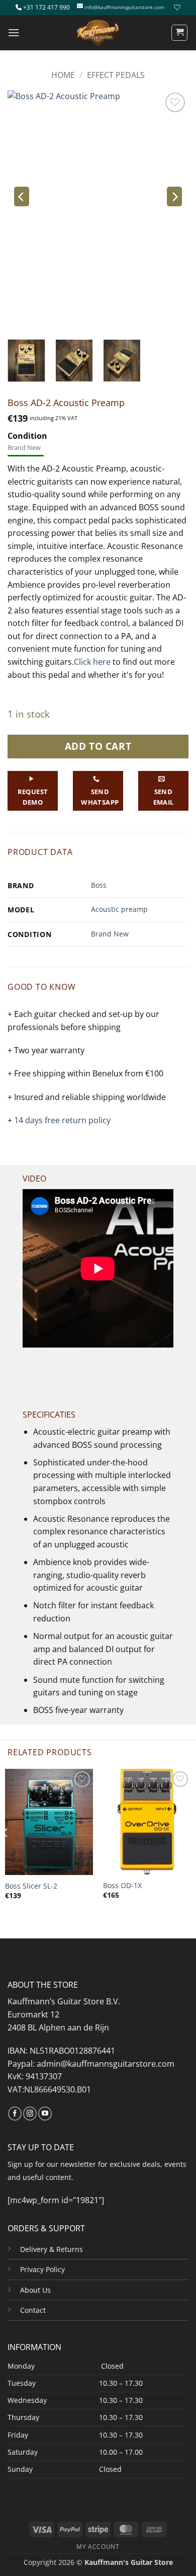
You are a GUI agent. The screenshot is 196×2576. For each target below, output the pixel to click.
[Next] (174, 197)
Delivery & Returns (52, 2249)
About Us (35, 2290)
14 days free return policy (62, 1120)
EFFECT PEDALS (116, 75)
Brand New (110, 934)
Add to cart (98, 746)
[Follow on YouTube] (45, 2114)
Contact (33, 2310)
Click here (92, 662)
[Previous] (22, 197)
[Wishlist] (176, 7)
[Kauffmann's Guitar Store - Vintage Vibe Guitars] (98, 33)
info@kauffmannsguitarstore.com (124, 7)
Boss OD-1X (122, 1886)
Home (63, 75)
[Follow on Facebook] (15, 2114)
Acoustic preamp (119, 909)
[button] (14, 32)
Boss (99, 885)
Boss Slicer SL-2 (31, 1886)
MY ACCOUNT (98, 2547)
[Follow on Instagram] (30, 2114)
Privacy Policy (42, 2269)
